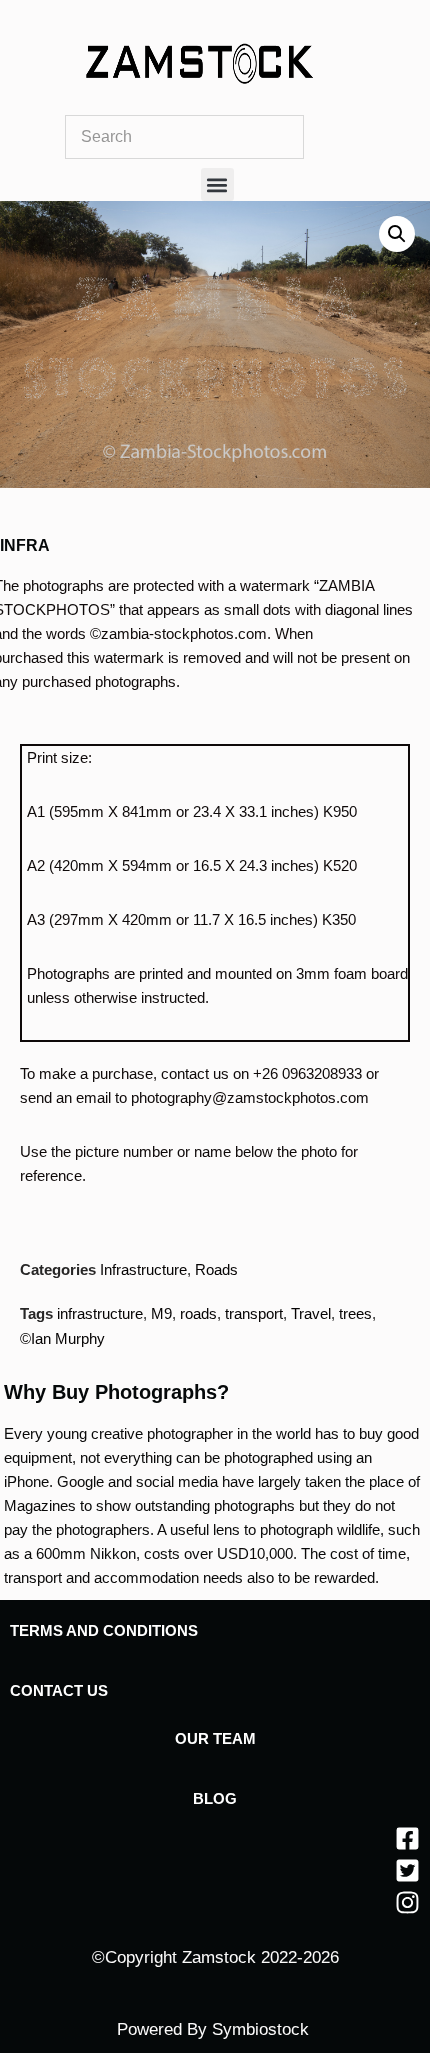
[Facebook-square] (407, 1838)
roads (198, 1313)
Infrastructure (143, 1269)
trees (355, 1313)
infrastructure (100, 1313)
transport (254, 1313)
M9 (161, 1313)
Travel (311, 1313)
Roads (216, 1269)
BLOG (215, 1798)
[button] (217, 184)
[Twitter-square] (407, 1870)
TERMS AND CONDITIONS (104, 1630)
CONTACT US (59, 1690)
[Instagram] (407, 1902)
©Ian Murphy (62, 1338)
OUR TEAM (215, 1738)
